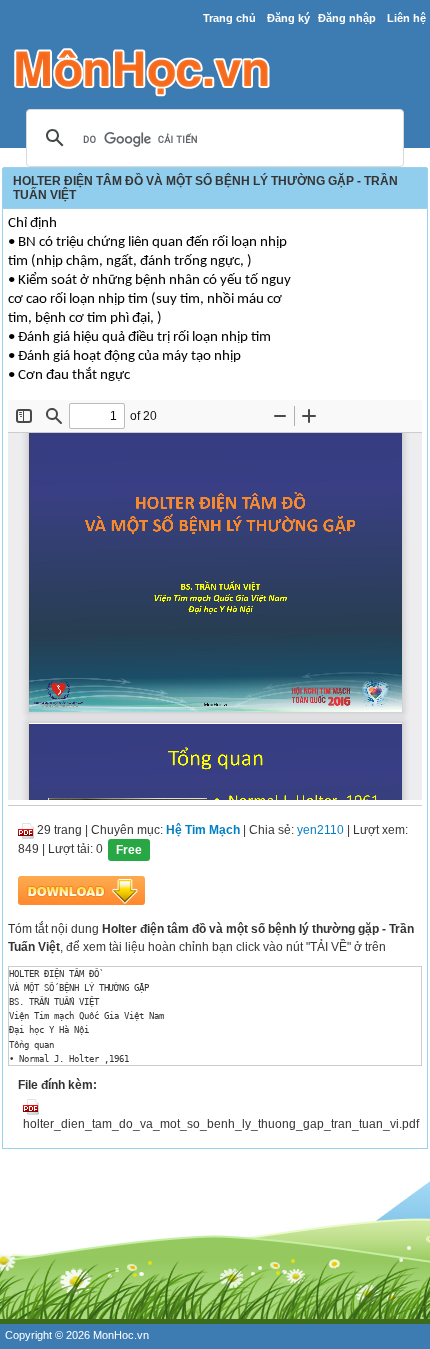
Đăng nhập (347, 18)
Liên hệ (406, 18)
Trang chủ (229, 18)
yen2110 (320, 830)
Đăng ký (288, 18)
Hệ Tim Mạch (203, 830)
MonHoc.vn (121, 1335)
